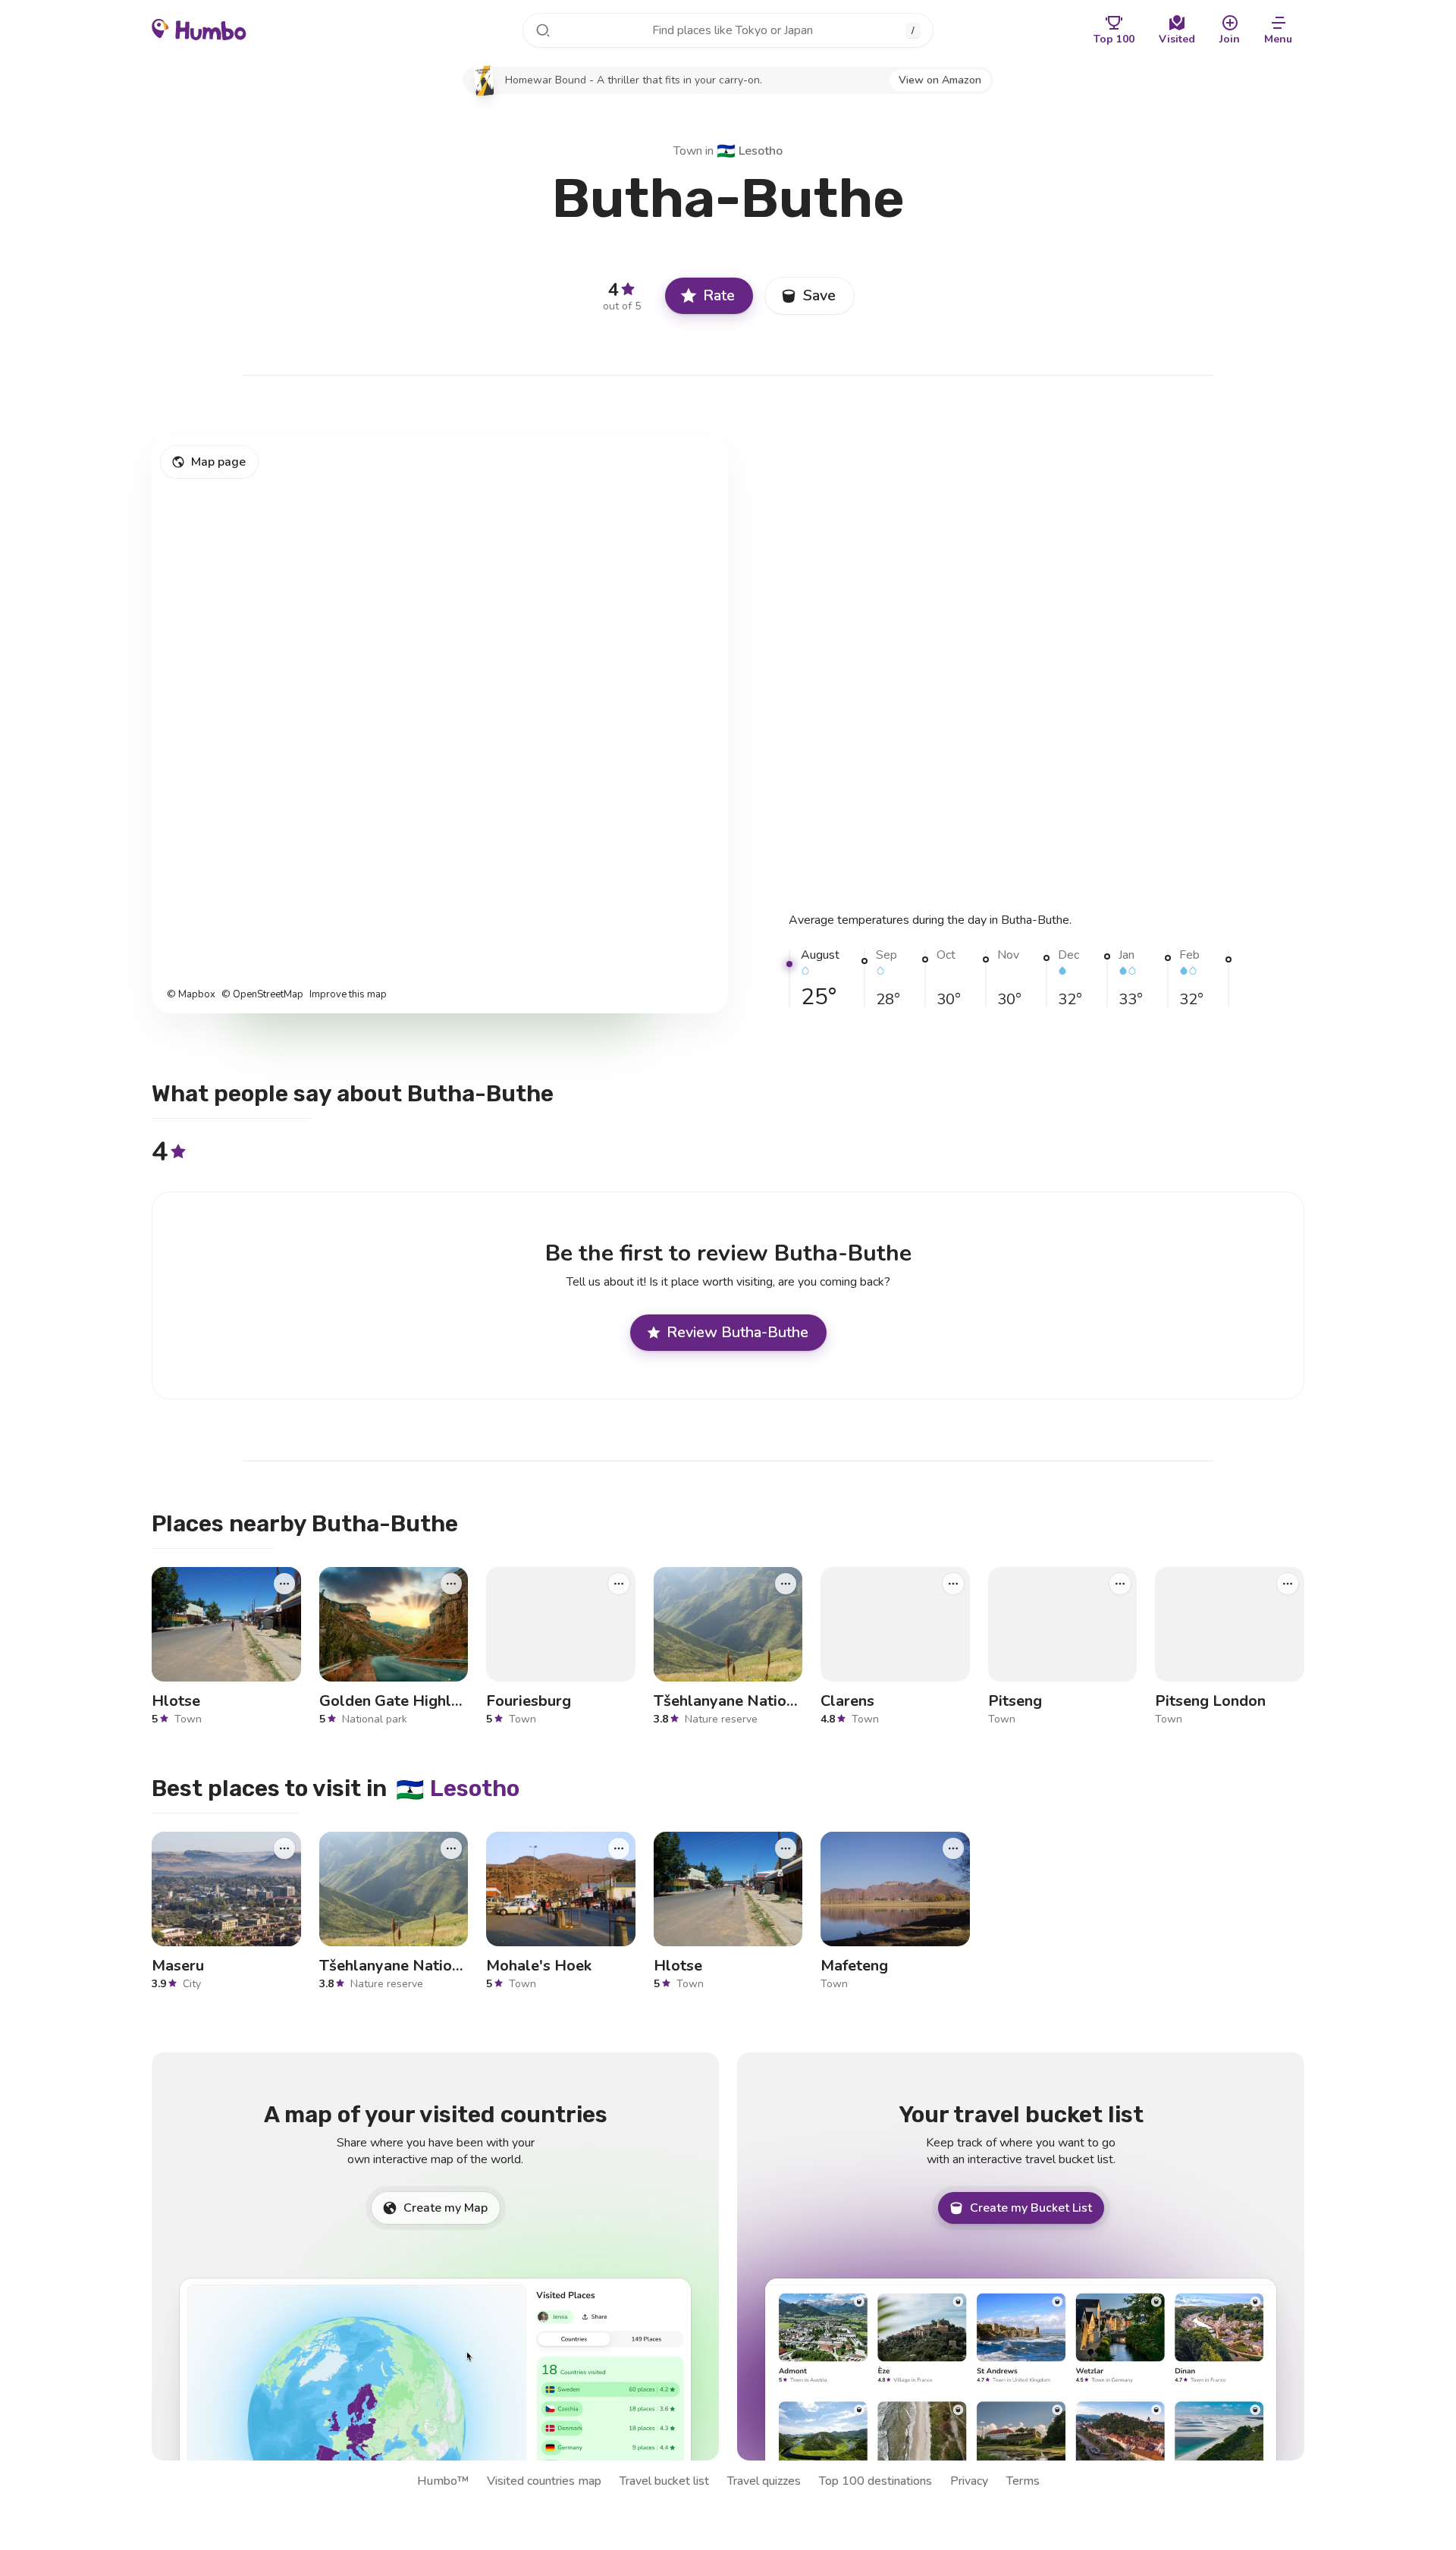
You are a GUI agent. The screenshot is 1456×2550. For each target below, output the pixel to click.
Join (1230, 39)
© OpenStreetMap (262, 995)
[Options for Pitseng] (1120, 1583)
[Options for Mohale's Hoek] (619, 1848)
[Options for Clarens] (953, 1583)
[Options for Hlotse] (284, 1583)
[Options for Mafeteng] (953, 1848)
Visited (1177, 39)
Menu (1278, 39)
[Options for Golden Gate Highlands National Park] (451, 1583)
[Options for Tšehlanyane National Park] (786, 1583)
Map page (218, 462)
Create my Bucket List (1031, 2208)
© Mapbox (191, 995)
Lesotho (750, 151)
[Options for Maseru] (284, 1848)
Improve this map (348, 995)
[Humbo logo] (199, 29)
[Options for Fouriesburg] (619, 1583)
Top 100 (1114, 39)
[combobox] (728, 30)
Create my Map (446, 2208)
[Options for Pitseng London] (1288, 1583)
